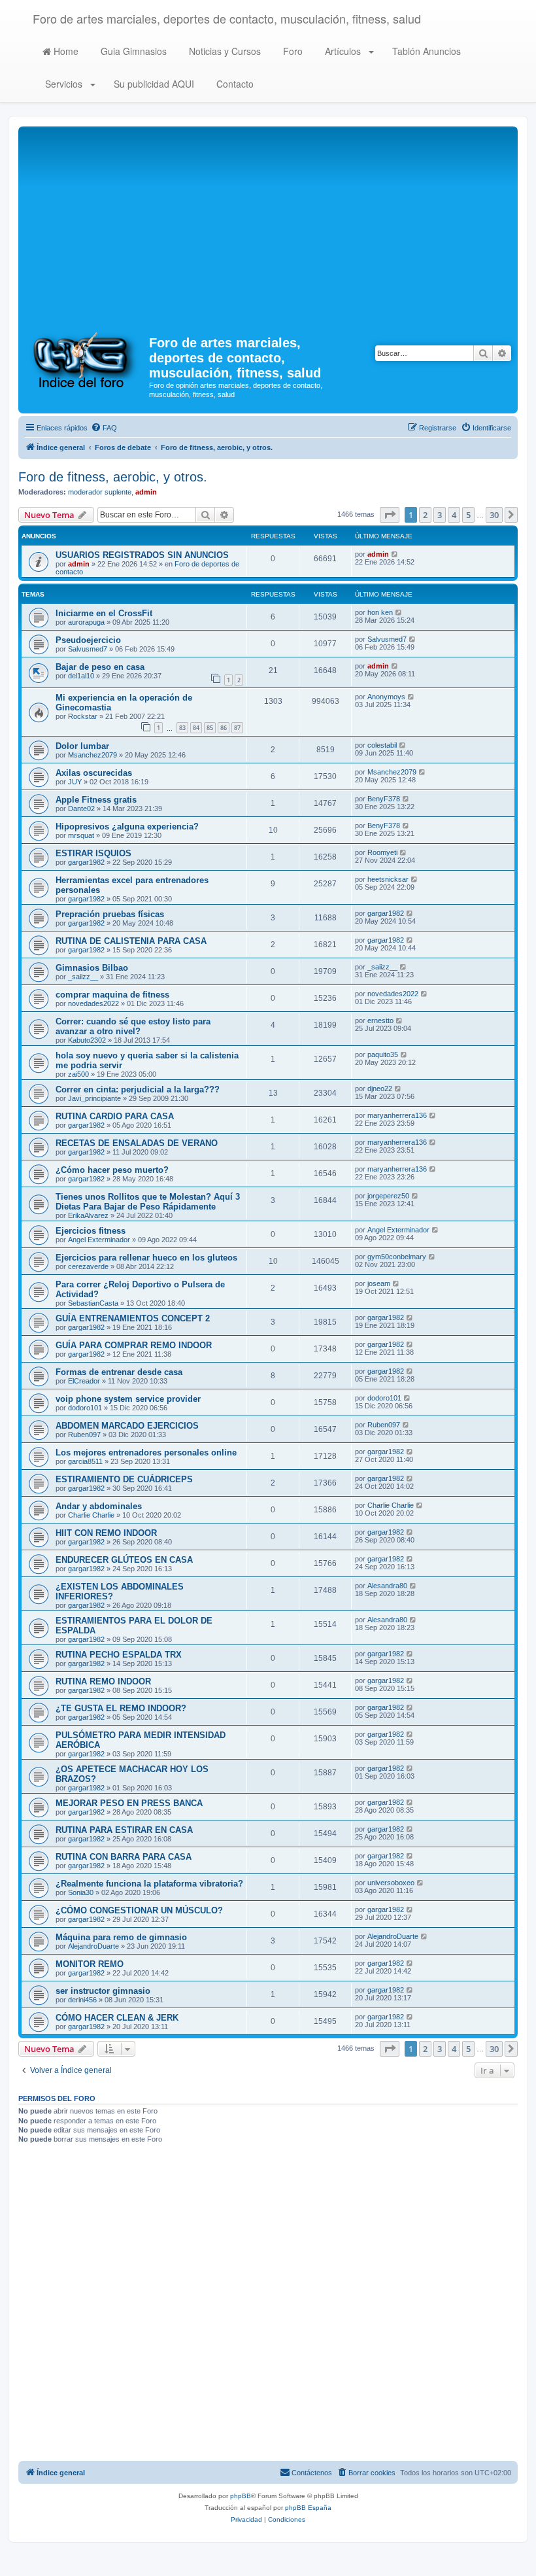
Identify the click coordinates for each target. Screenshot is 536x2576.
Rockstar (83, 716)
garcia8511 (85, 1461)
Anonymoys (386, 697)
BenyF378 (384, 799)
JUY (75, 782)
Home (65, 51)
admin (146, 492)
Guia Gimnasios (132, 51)
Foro (292, 51)
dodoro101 (85, 1408)
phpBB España (308, 2508)
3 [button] (440, 515)
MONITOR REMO (90, 1964)
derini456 (82, 2000)
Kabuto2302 (87, 1040)
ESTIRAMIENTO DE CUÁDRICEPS (124, 1479)
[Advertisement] (268, 228)
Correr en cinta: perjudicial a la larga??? (138, 1089)
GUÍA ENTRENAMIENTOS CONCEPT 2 (133, 1318)
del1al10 (81, 676)
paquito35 (383, 1054)
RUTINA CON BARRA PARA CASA (124, 1857)
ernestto (380, 1020)
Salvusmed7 (88, 649)
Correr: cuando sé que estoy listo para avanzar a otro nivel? (133, 1026)
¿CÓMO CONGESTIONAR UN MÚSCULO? (139, 1910)
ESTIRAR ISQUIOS (93, 853)
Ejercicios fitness (91, 1231)
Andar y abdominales (99, 1506)
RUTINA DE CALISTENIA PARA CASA (131, 941)
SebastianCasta (93, 1303)
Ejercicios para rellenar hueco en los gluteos (146, 1258)
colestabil (382, 745)
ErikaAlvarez (88, 1215)
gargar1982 (86, 862)
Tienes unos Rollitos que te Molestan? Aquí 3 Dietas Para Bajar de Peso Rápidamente (148, 1202)
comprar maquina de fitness (112, 995)
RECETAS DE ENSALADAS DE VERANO (137, 1143)
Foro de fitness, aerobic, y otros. (113, 477)
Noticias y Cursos (224, 51)
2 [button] (425, 515)
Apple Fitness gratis (96, 800)
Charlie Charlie (91, 1515)
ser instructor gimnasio (103, 1991)
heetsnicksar (388, 879)
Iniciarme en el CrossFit (104, 613)
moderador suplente (100, 492)
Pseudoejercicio (88, 640)
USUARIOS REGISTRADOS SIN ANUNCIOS (142, 555)
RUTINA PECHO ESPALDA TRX (119, 1655)
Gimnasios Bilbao (92, 968)
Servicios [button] (64, 84)
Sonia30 (81, 1892)
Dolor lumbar (82, 746)
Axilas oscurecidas (94, 773)
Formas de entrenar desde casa (119, 1372)
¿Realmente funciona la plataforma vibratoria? (149, 1884)
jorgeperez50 (388, 1196)
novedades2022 (93, 1003)
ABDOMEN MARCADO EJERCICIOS (127, 1426)
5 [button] (468, 515)
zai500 (78, 1074)
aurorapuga (86, 622)
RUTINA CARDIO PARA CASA (115, 1116)
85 (210, 728)
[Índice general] (85, 359)
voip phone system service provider (128, 1399)
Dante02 (81, 809)
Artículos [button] (343, 51)
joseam (379, 1283)
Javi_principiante (94, 1098)
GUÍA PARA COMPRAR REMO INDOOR (134, 1345)
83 (182, 728)
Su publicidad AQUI (153, 84)
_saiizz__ (83, 977)
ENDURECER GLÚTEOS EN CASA (124, 1560)
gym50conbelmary (397, 1257)
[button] (390, 515)
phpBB (241, 2496)
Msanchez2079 (92, 755)
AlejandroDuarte (93, 1946)
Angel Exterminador (99, 1240)
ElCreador (84, 1381)
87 (237, 728)
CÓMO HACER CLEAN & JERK (117, 2018)
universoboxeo (391, 1883)
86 (224, 728)
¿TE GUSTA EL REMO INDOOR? (121, 1708)
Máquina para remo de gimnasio (121, 1937)
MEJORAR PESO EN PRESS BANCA (129, 1803)
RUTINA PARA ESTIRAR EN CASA (124, 1830)
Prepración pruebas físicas (110, 914)
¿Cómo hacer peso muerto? (112, 1170)
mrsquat (81, 835)
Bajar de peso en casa (100, 667)
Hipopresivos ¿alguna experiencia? (127, 827)
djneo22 (380, 1088)
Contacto (234, 84)
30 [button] (494, 515)
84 (196, 728)
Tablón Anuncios (425, 51)
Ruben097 (84, 1435)
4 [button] (454, 515)
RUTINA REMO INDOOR (103, 1681)
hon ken (380, 612)
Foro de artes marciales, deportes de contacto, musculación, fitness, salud (227, 18)
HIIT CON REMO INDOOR (106, 1533)
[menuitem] (104, 428)
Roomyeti (382, 852)
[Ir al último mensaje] (395, 554)
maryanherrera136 (397, 1115)
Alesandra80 (387, 1586)
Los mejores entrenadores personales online (146, 1453)
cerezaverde (88, 1266)
